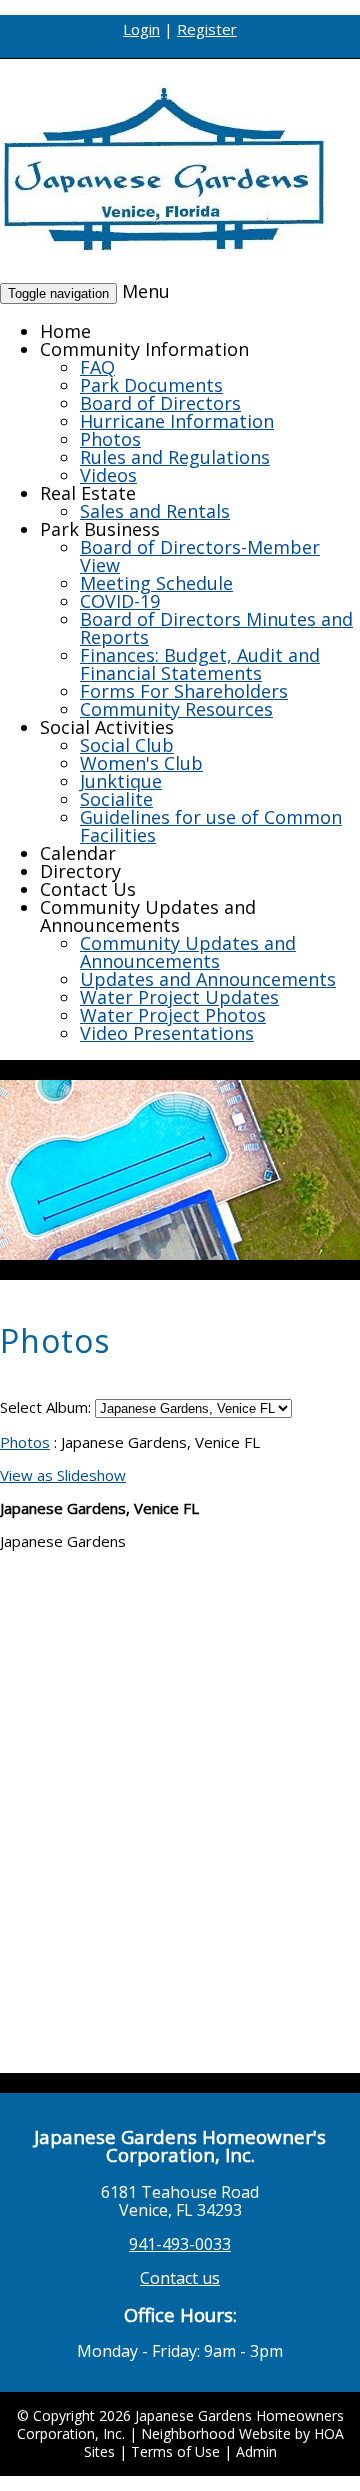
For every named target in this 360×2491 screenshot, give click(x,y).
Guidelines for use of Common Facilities (211, 826)
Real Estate (88, 493)
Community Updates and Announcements (148, 916)
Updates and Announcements (208, 979)
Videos (108, 475)
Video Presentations (167, 1033)
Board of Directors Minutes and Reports (216, 628)
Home (65, 331)
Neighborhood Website (216, 2433)
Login (141, 29)
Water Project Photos (173, 1015)
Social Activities (107, 727)
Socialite (116, 799)
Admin (256, 2451)
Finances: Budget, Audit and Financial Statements (200, 664)
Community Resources (176, 709)
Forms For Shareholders (184, 691)
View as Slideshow (63, 1475)
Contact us (180, 2278)
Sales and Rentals (155, 511)
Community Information (144, 349)
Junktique (121, 781)
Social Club (127, 745)
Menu (146, 291)
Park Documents (151, 385)
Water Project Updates (179, 997)
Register (207, 29)
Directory (80, 871)
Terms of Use (175, 2451)
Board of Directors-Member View (200, 556)
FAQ (97, 367)
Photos (110, 439)
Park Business (100, 529)
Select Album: (45, 1407)
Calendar (78, 853)
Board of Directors (160, 403)
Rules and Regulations (175, 457)
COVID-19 (120, 601)
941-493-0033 (180, 2244)
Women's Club (141, 763)
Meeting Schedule (156, 583)
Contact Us (88, 889)
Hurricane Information (177, 421)
